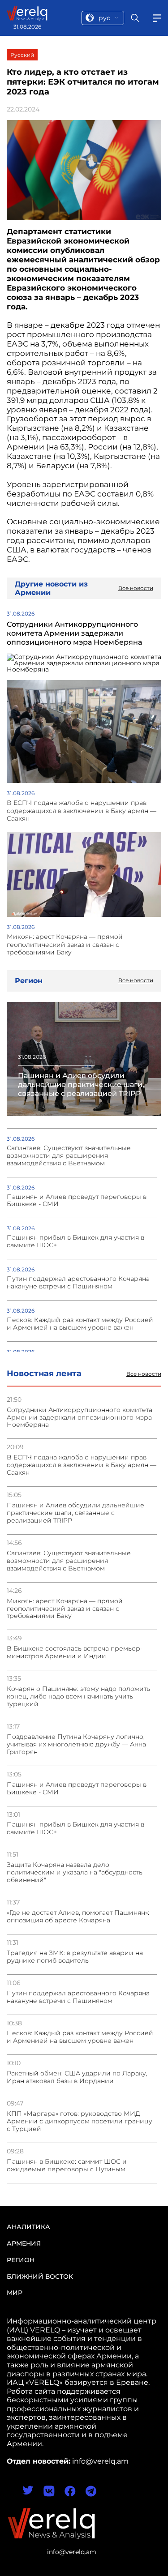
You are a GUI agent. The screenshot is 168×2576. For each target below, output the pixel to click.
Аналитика (28, 2227)
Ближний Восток (40, 2276)
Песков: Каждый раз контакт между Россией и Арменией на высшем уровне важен (80, 2037)
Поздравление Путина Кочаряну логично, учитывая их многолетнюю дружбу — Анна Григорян (76, 1744)
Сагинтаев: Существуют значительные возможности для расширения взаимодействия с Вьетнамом (69, 1561)
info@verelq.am (72, 2552)
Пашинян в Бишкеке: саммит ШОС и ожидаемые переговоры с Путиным (67, 2165)
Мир (15, 2293)
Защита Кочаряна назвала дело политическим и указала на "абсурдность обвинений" (75, 1872)
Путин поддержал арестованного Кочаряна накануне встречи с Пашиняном (78, 1997)
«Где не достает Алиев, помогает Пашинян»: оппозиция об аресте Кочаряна (78, 1917)
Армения (24, 2243)
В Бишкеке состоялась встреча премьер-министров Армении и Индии (75, 1652)
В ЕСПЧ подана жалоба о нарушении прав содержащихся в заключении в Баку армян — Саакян (82, 1465)
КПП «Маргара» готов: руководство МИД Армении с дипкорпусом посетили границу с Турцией (80, 2121)
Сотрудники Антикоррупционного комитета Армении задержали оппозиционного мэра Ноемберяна (80, 1418)
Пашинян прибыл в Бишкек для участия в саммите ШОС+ (75, 1828)
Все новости (144, 1374)
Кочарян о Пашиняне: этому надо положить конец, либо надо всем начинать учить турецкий (78, 1697)
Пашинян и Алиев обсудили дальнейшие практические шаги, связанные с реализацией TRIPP (75, 1513)
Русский (22, 55)
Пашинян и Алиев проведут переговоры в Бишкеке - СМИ (77, 1789)
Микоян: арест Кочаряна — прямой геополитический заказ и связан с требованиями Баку (65, 1609)
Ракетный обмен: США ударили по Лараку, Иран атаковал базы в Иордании (77, 2077)
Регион (21, 2260)
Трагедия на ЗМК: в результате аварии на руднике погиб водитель (75, 1957)
